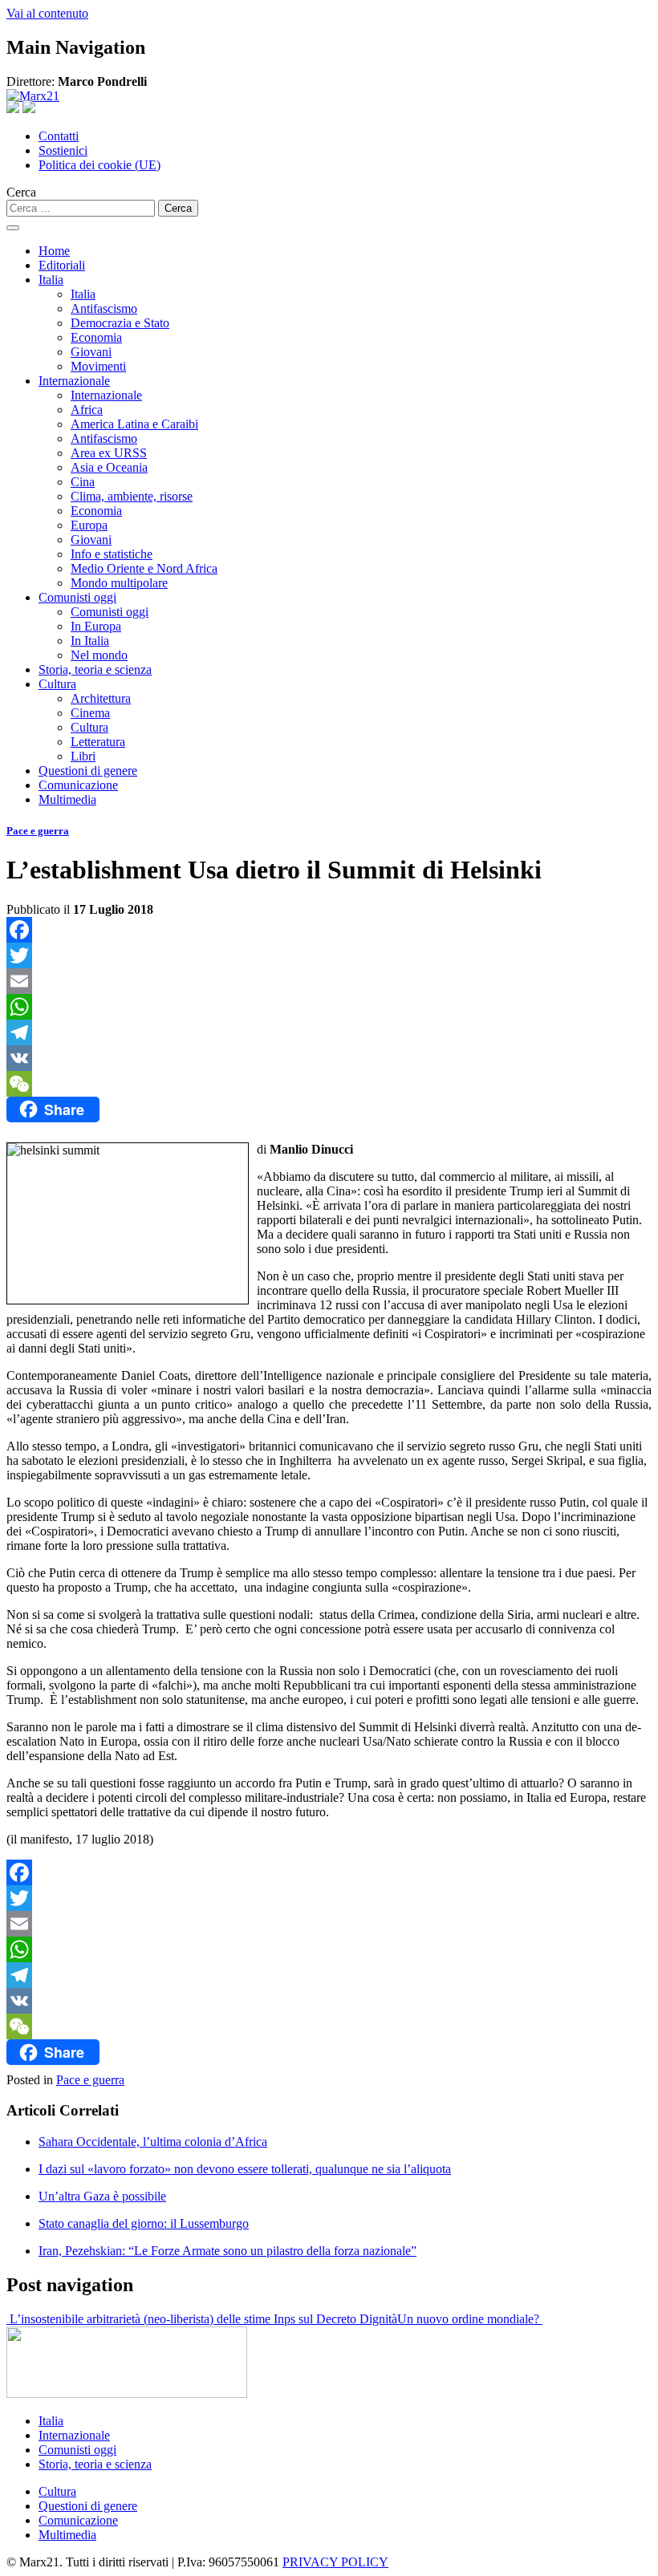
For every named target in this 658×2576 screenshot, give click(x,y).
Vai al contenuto (47, 13)
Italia (51, 280)
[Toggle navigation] (13, 228)
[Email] (329, 981)
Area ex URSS (109, 453)
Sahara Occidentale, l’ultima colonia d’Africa (153, 2142)
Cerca (21, 192)
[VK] (329, 1058)
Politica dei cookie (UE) (100, 165)
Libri (83, 756)
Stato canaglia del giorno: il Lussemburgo (144, 2223)
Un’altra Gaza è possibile (102, 2196)
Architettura (101, 698)
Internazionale (74, 381)
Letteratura (98, 742)
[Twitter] (329, 955)
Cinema (90, 713)
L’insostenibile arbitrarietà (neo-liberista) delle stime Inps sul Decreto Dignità (202, 2319)
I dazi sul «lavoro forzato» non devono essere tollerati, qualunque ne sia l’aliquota (245, 2169)
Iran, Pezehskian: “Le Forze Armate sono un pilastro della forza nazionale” (227, 2251)
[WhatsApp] (329, 1007)
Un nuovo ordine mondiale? (470, 2319)
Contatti (59, 136)
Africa (87, 410)
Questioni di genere (88, 771)
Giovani (91, 352)
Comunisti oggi (77, 597)
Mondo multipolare (119, 583)
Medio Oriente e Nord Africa (144, 568)
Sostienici (63, 150)
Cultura (57, 684)
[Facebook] (329, 930)
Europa (89, 525)
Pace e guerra (38, 831)
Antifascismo (104, 308)
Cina (83, 482)
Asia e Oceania (109, 467)
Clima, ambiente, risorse (132, 496)
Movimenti (98, 366)
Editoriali (62, 265)
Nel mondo (99, 655)
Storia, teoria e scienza (95, 669)
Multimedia (67, 799)
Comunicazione (78, 785)
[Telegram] (329, 1032)
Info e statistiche (112, 554)
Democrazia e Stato (120, 323)
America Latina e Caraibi (134, 424)
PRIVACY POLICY (335, 2562)
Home (54, 251)
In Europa (96, 626)
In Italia (90, 641)
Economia (96, 337)
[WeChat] (329, 1084)
